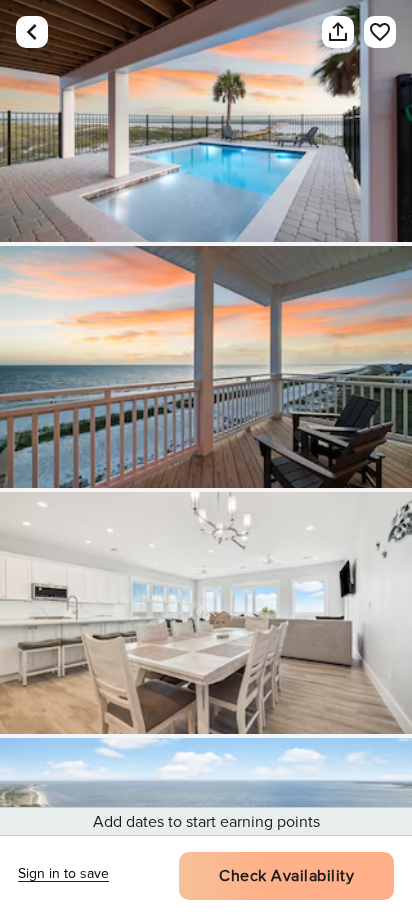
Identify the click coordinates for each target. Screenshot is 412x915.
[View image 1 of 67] (206, 121)
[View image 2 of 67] (206, 367)
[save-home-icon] (370, 32)
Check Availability (286, 876)
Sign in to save (63, 873)
